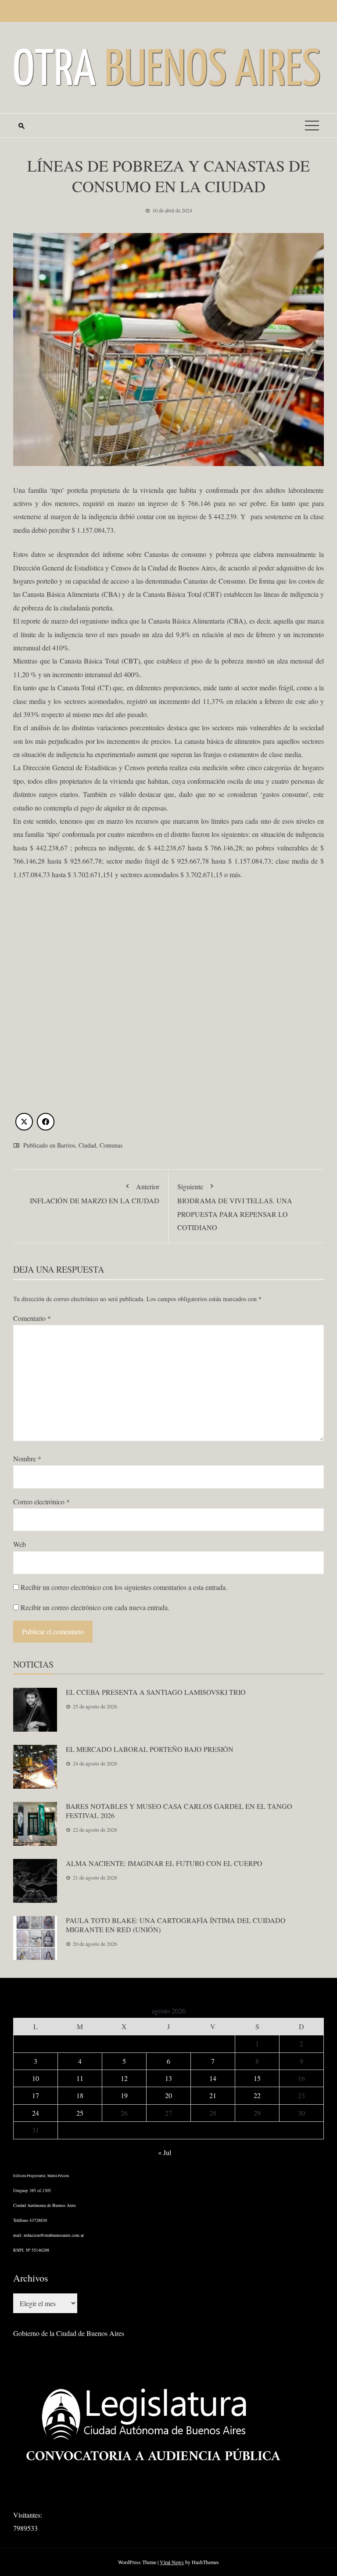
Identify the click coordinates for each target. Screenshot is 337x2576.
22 (257, 2095)
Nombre (27, 1458)
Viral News (172, 2562)
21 (213, 2095)
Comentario (32, 1318)
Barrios (66, 1145)
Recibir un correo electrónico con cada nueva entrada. (95, 1607)
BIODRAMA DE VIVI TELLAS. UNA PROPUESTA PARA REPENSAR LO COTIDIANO (235, 1207)
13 (168, 2078)
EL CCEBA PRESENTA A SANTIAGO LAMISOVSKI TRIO (156, 1692)
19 (124, 2095)
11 (80, 2078)
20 (168, 2095)
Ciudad (87, 1145)
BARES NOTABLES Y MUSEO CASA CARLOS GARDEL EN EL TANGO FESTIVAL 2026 (179, 1811)
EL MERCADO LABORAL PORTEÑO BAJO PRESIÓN (150, 1749)
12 (124, 2078)
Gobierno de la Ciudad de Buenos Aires (69, 2333)
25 (80, 2113)
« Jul (165, 2152)
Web (20, 1544)
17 (36, 2095)
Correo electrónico (41, 1501)
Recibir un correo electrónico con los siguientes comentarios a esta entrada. (124, 1587)
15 (257, 2078)
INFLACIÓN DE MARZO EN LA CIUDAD (95, 1193)
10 (36, 2078)
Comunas (111, 1145)
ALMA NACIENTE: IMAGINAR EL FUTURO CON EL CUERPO (164, 1863)
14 (213, 2078)
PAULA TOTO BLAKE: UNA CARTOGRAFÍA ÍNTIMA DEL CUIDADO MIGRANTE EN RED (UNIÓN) (176, 1925)
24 (36, 2113)
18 (80, 2095)
